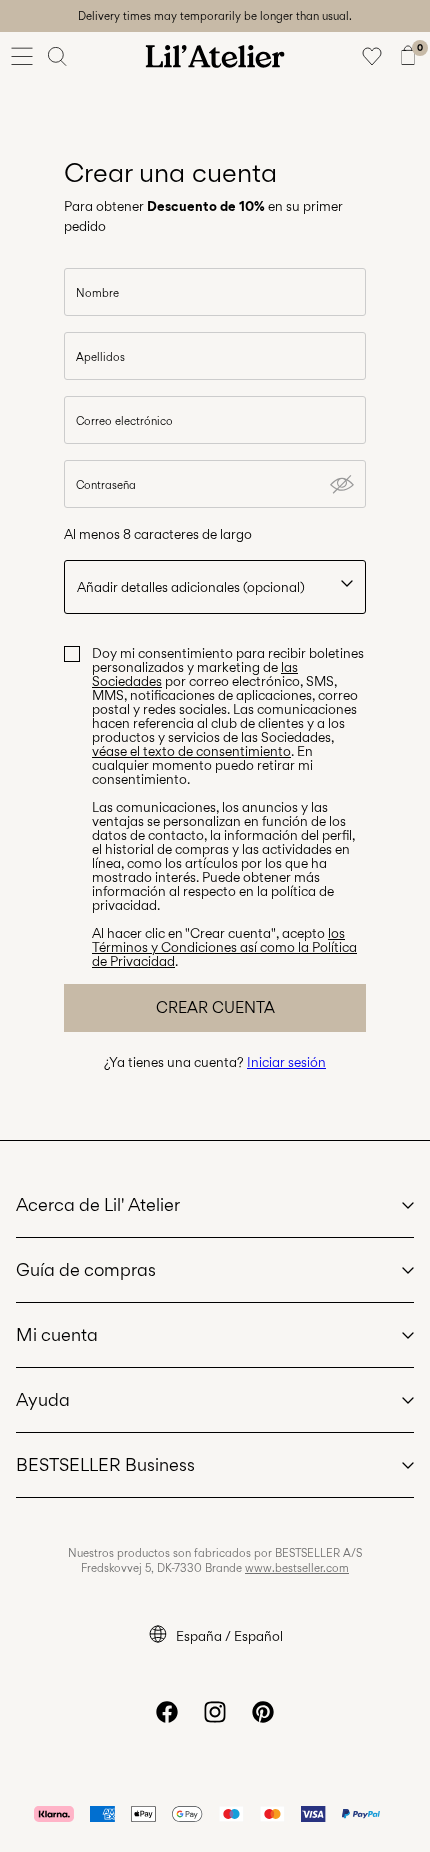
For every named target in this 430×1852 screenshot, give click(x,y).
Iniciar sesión (286, 1062)
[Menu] (22, 56)
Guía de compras (86, 1269)
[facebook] (167, 1712)
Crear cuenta (215, 1007)
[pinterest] (263, 1712)
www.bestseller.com (297, 1568)
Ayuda (43, 1399)
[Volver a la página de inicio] (215, 56)
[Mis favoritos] (372, 56)
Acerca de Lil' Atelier (98, 1204)
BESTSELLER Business (105, 1464)
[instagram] (215, 1712)
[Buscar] (58, 56)
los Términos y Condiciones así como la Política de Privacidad (224, 947)
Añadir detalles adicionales (191, 587)
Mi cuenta (57, 1334)
